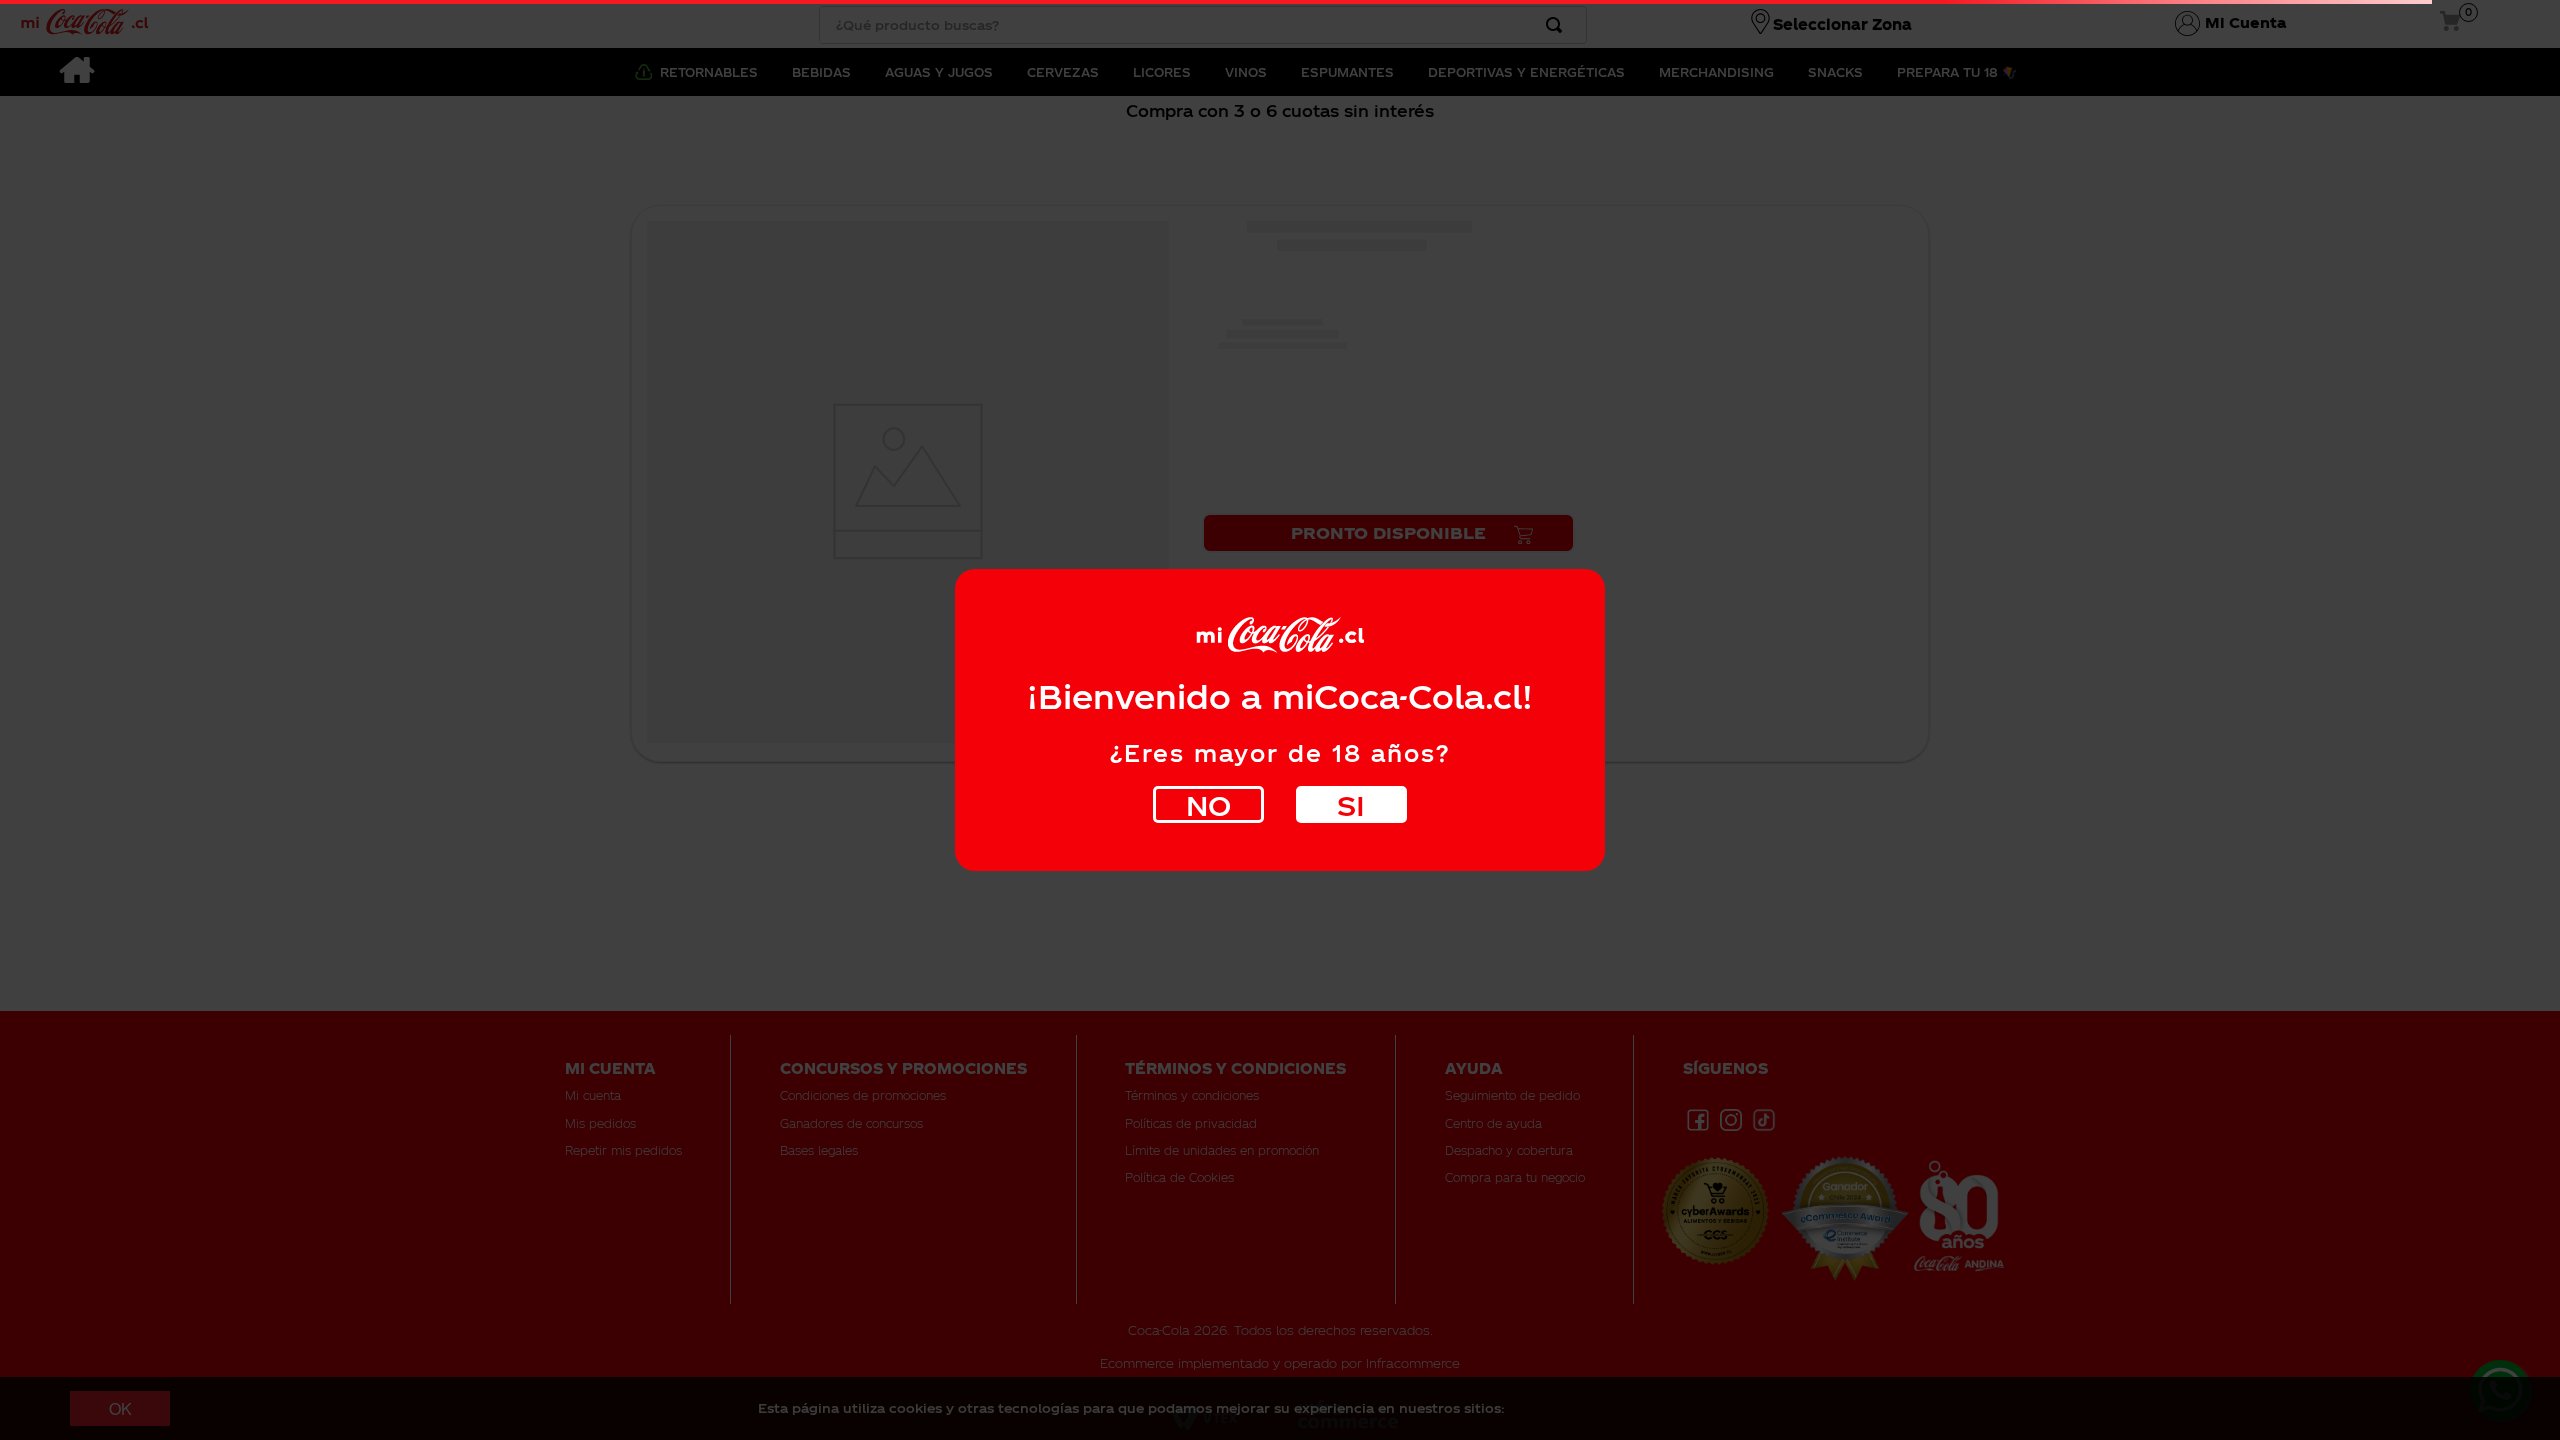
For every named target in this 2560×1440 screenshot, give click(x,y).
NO (1208, 804)
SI (1351, 804)
